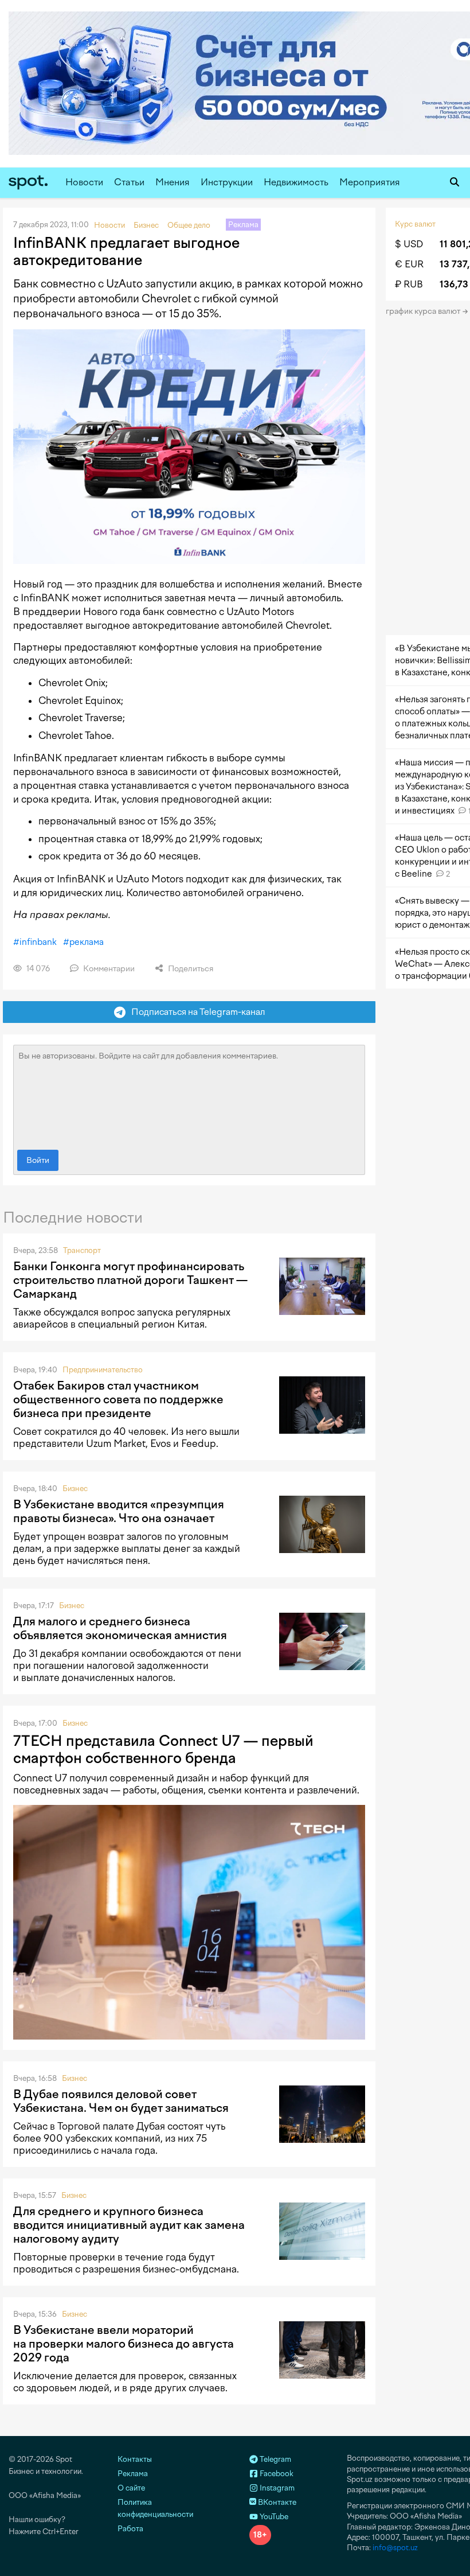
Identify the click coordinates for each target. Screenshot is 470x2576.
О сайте (131, 2488)
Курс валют (415, 224)
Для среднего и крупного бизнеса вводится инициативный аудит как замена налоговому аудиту (129, 2225)
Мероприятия (370, 182)
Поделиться (190, 969)
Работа (130, 2529)
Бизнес (75, 1489)
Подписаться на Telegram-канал (195, 1012)
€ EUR (409, 264)
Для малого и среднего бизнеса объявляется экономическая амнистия (120, 1628)
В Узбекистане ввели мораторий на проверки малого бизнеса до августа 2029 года (124, 2344)
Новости (84, 182)
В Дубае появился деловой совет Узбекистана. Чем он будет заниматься (121, 2101)
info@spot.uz (395, 2548)
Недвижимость (296, 182)
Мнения (173, 182)
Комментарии (108, 969)
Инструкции (227, 182)
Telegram (275, 2459)
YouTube (273, 2517)
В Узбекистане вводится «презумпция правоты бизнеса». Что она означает (119, 1511)
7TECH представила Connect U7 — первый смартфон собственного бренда (163, 1749)
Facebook (276, 2474)
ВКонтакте (276, 2502)
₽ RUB (409, 284)
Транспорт (82, 1250)
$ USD (409, 244)
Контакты (135, 2459)
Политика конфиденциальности (155, 2508)
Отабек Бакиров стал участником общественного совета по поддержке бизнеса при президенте (118, 1399)
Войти (38, 1160)
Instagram (276, 2488)
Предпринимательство (103, 1370)
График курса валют (424, 311)
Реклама (133, 2474)
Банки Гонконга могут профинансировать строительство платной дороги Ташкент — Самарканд (130, 1280)
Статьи (129, 182)
